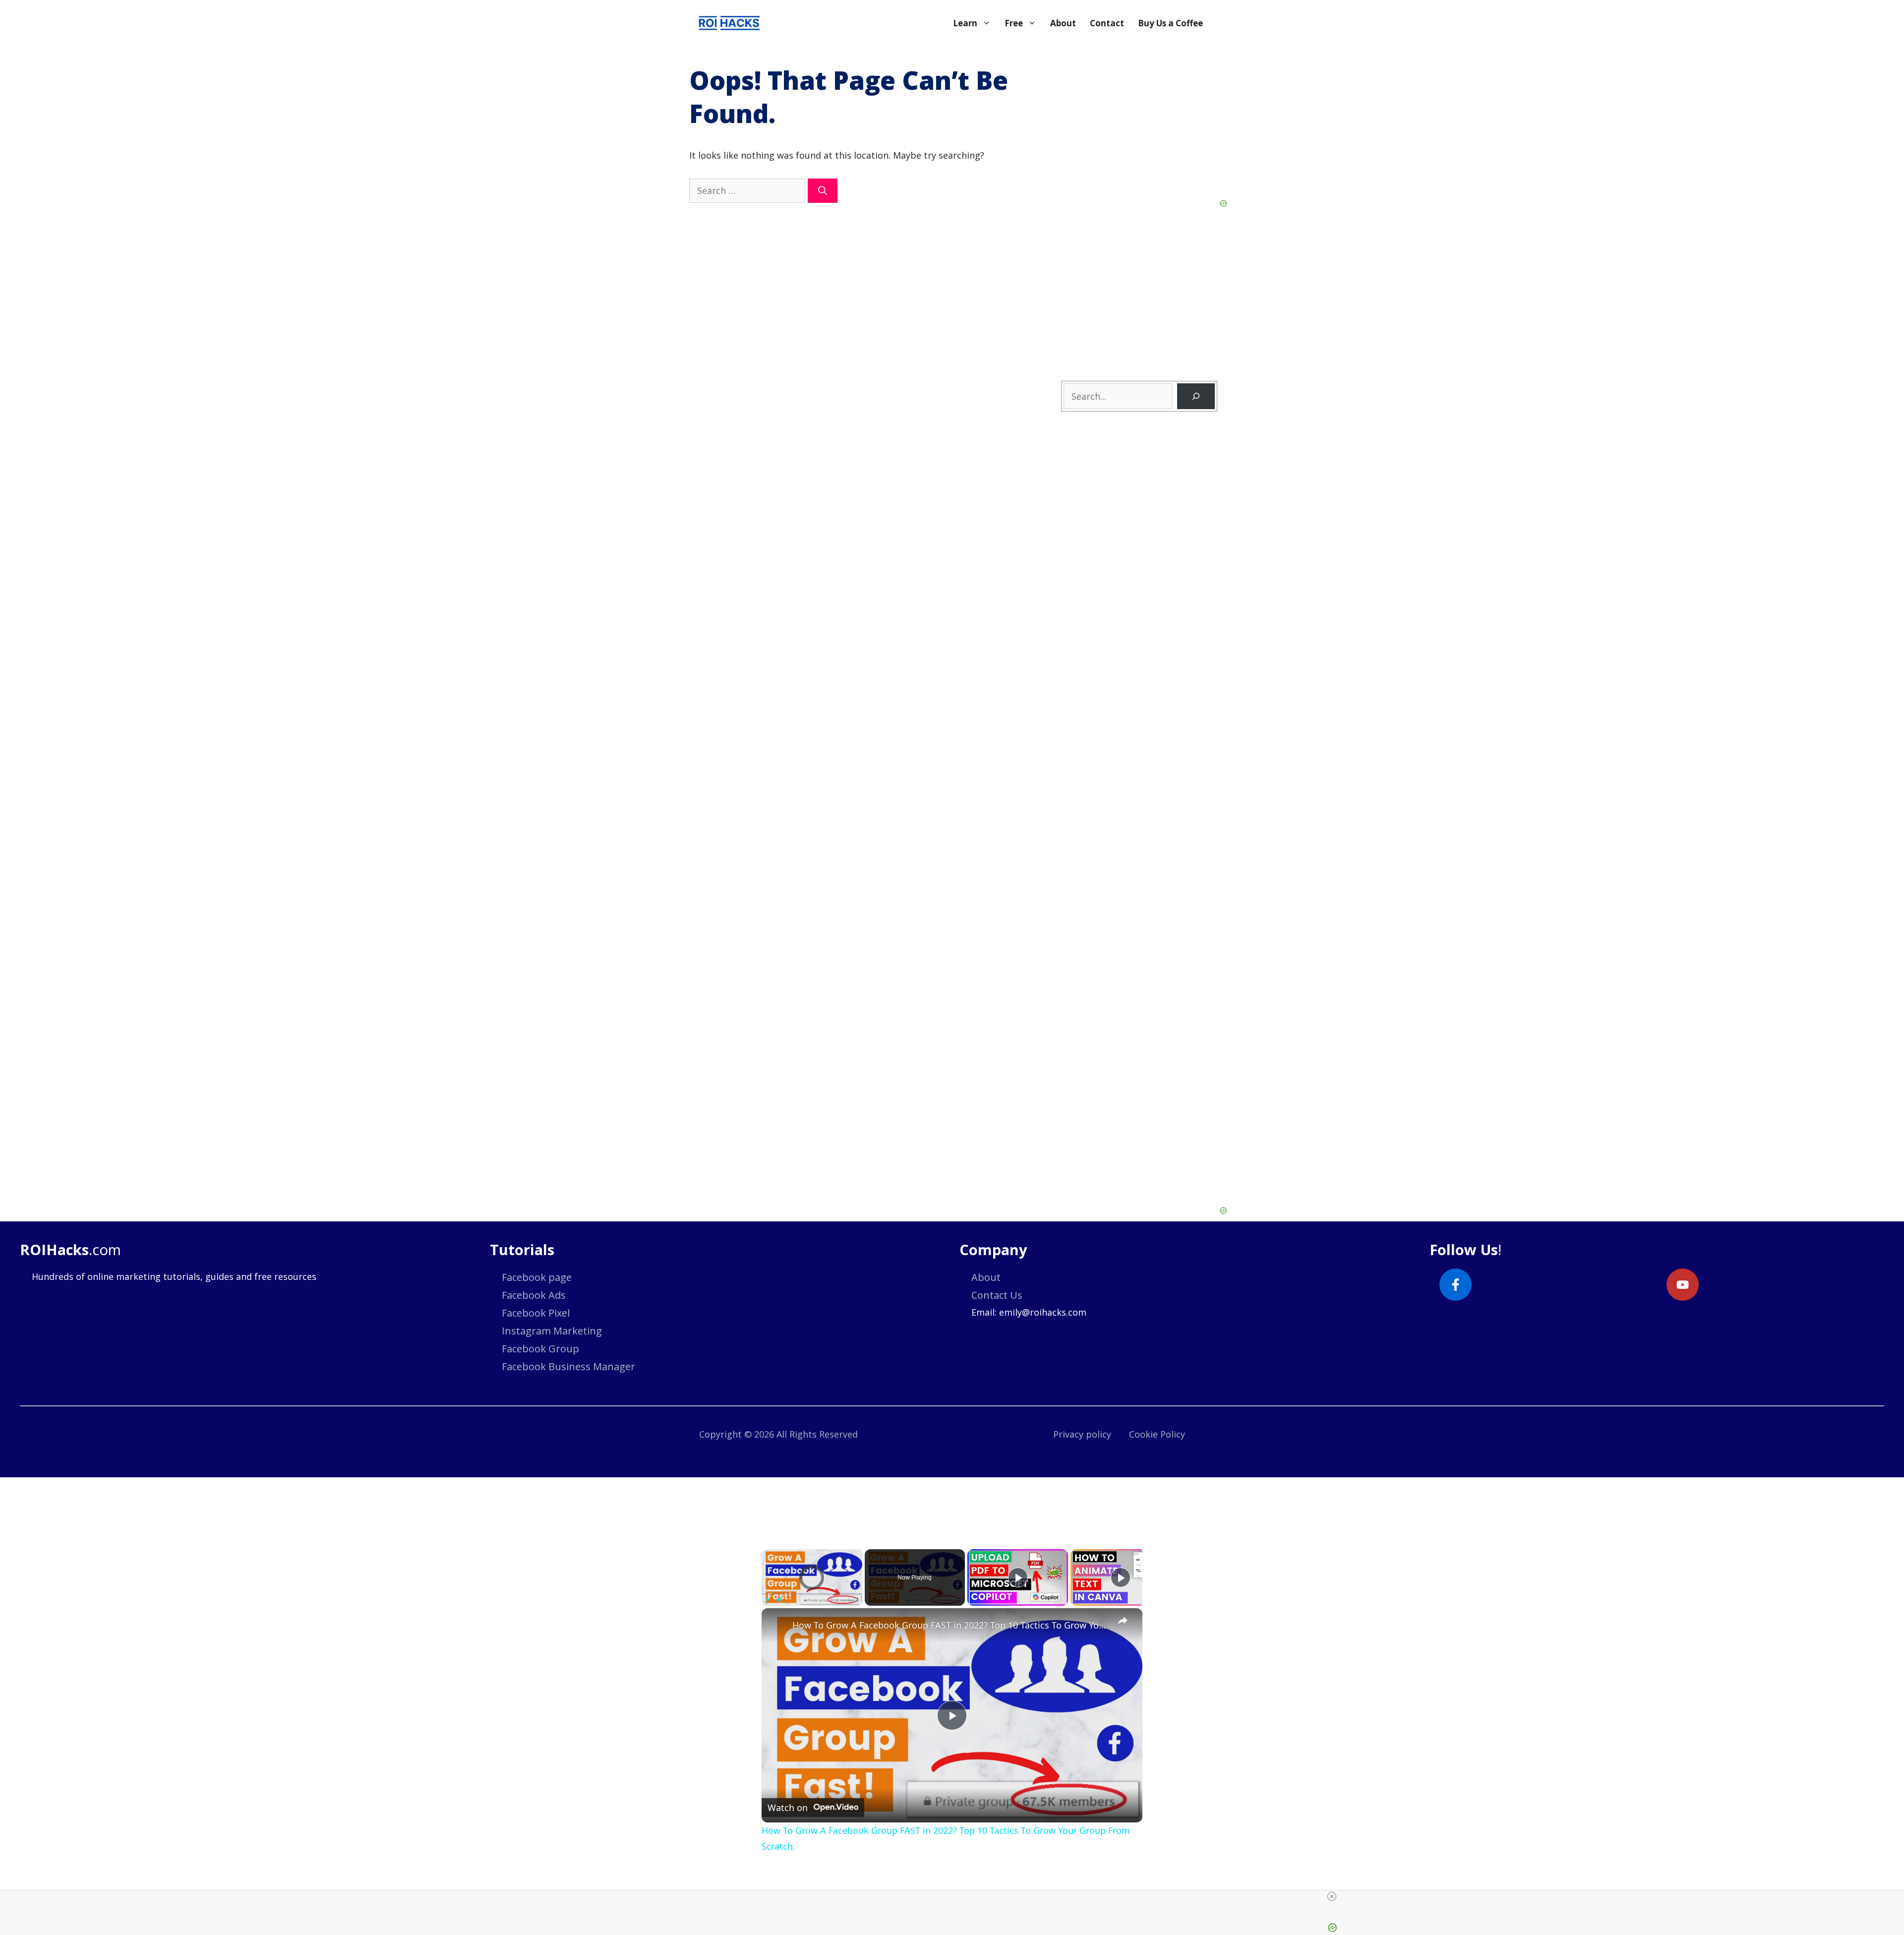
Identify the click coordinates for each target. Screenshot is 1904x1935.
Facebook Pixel (536, 1313)
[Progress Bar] (812, 1594)
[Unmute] (779, 1600)
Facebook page (537, 1277)
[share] (1123, 1621)
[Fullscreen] (856, 1600)
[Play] (768, 1600)
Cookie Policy (1157, 1434)
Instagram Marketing (552, 1331)
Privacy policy (1082, 1434)
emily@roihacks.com (1043, 1312)
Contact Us (997, 1295)
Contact (1107, 23)
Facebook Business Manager (568, 1366)
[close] (956, 1896)
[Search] (823, 191)
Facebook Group (540, 1349)
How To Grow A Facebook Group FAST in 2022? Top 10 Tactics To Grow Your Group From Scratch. (951, 1625)
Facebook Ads (534, 1295)
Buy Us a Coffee (1170, 23)
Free (1014, 23)
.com (70, 1249)
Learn (965, 23)
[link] (777, 1624)
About (1063, 23)
